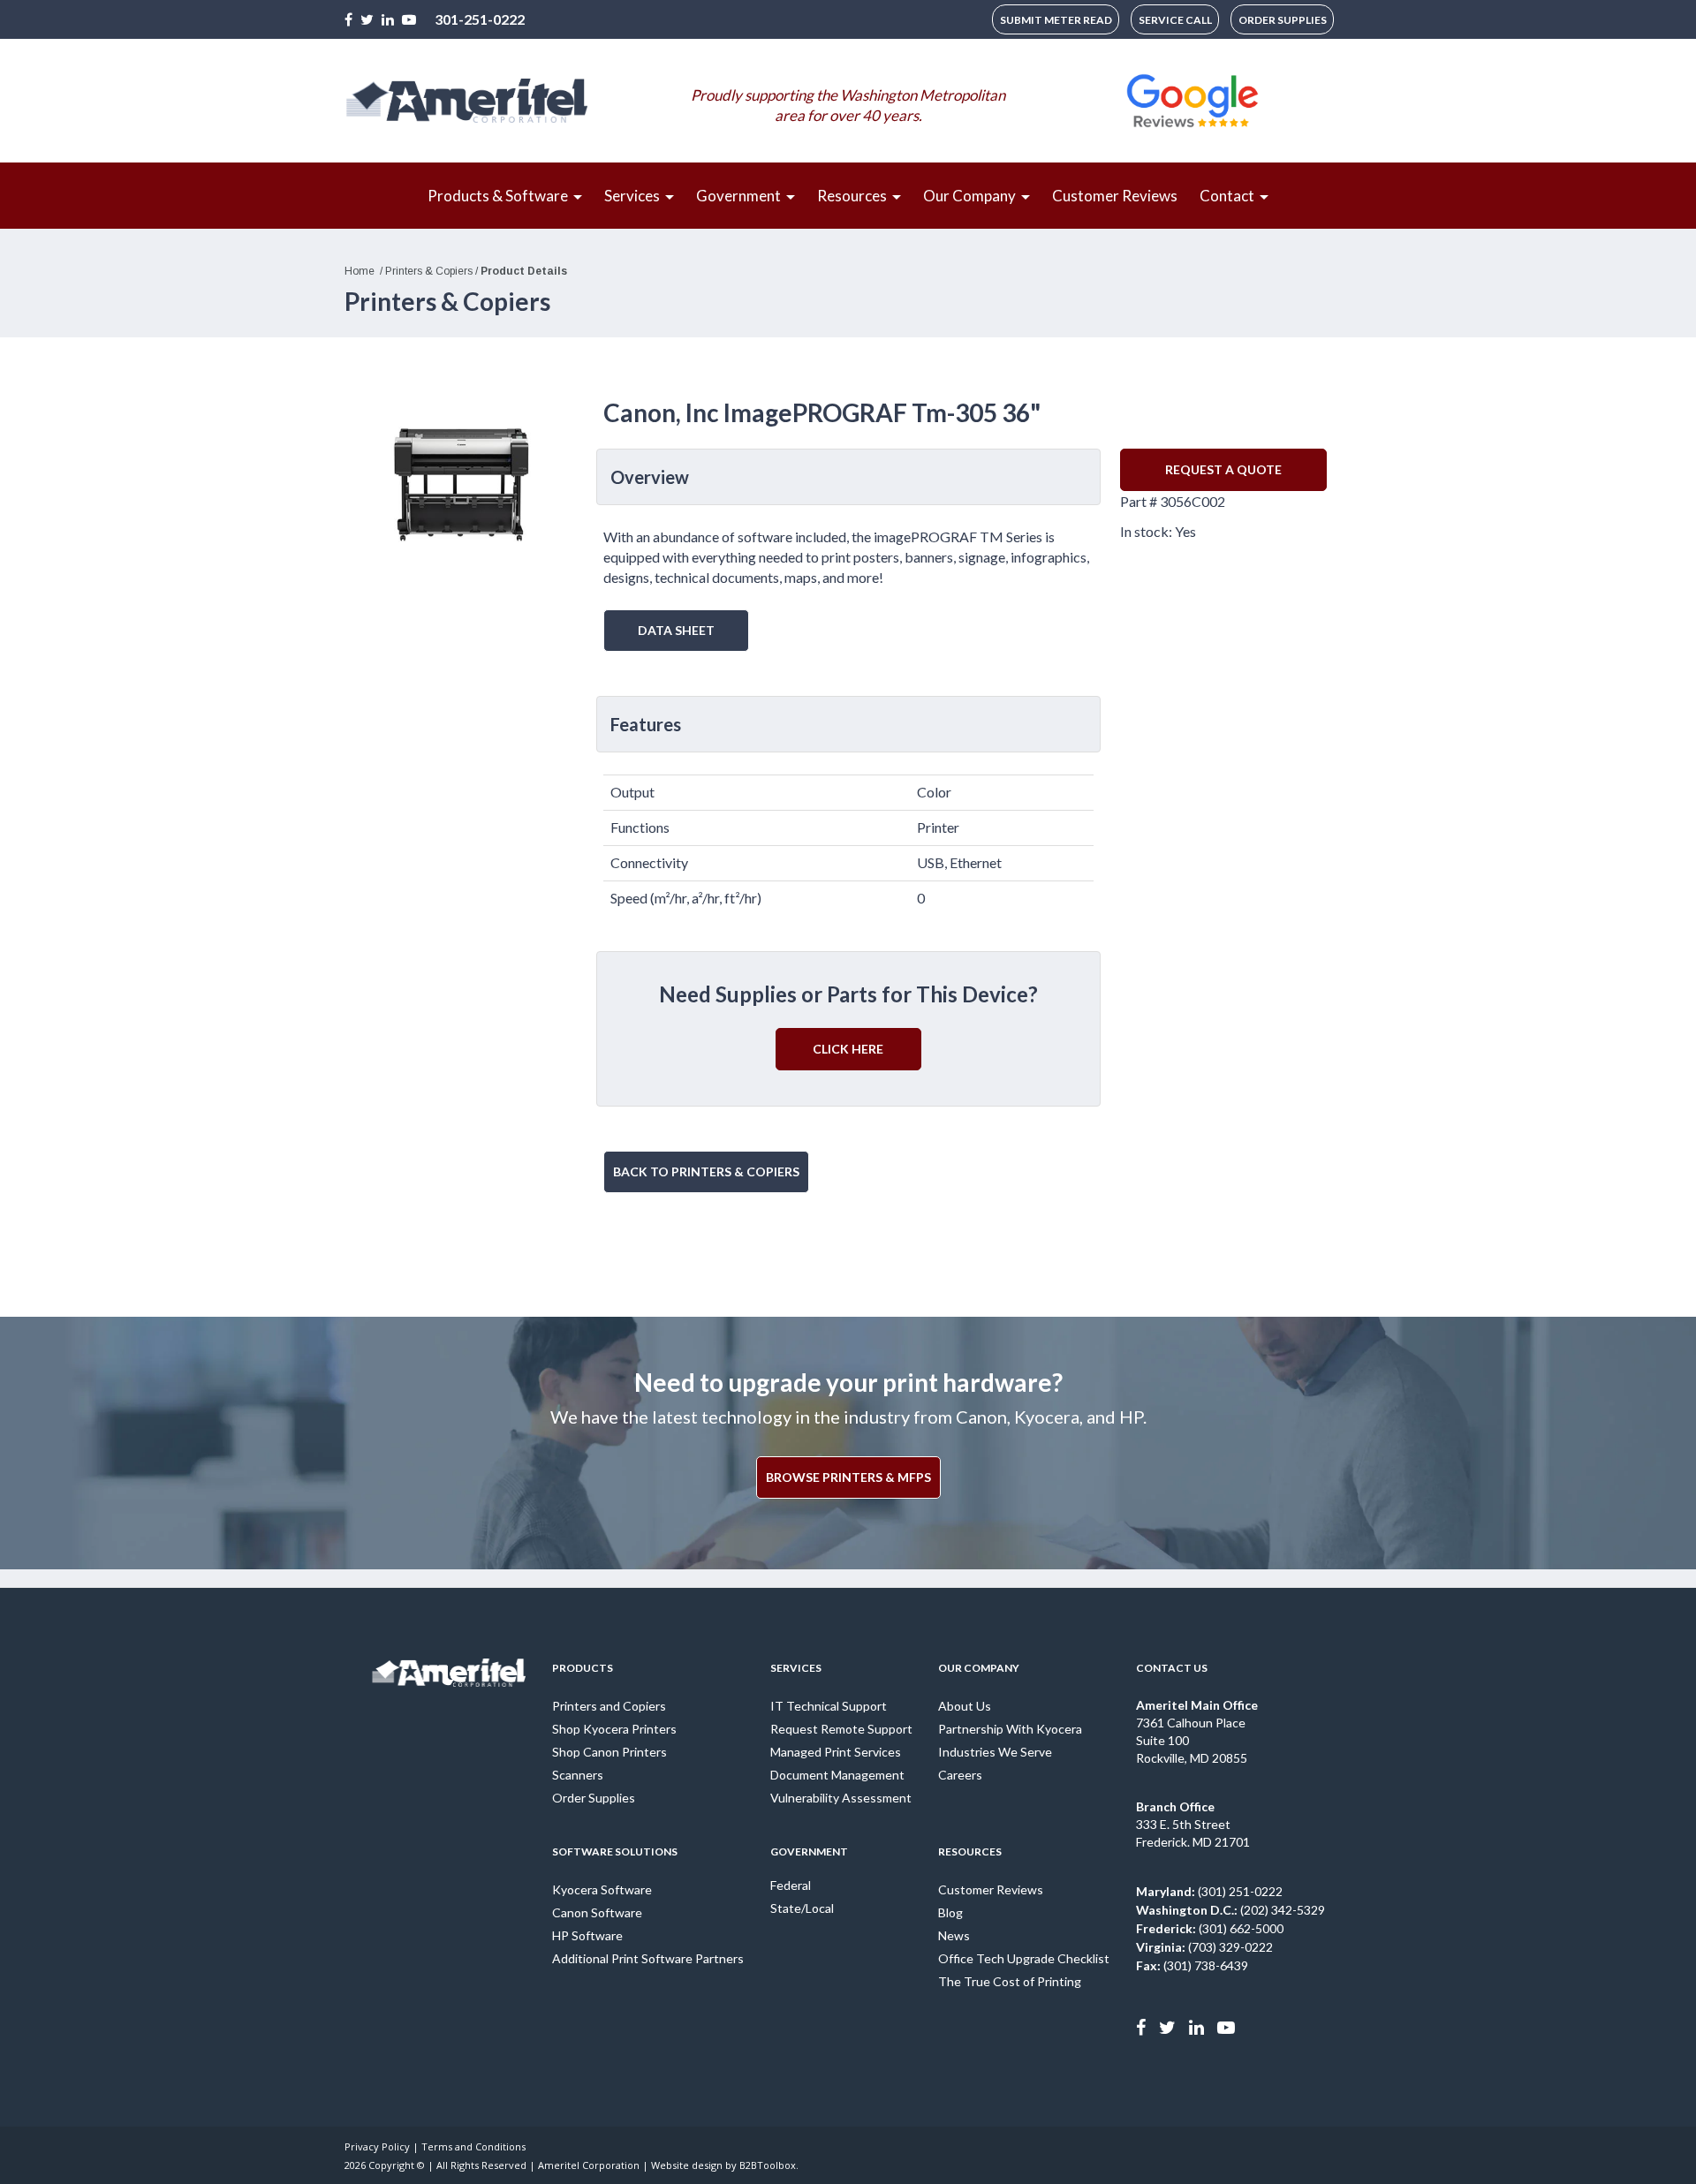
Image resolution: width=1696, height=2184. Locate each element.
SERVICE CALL (1175, 20)
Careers (960, 1775)
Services (796, 1668)
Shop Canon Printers (609, 1752)
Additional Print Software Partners (648, 1958)
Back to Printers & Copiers (706, 1171)
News (954, 1935)
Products (583, 1668)
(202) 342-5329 (1230, 1910)
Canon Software (597, 1912)
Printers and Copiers (609, 1706)
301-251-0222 (480, 19)
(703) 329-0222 (1204, 1947)
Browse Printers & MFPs (848, 1477)
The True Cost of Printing (1010, 1981)
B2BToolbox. (769, 2165)
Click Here (848, 1049)
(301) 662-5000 (1210, 1928)
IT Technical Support (829, 1706)
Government (809, 1851)
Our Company (979, 1668)
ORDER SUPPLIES (1283, 20)
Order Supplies (594, 1798)
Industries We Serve (995, 1752)
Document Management (837, 1775)
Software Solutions (615, 1851)
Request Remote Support (841, 1729)
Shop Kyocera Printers (614, 1729)
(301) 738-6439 (1192, 1965)
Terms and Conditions (473, 2146)
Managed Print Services (836, 1752)
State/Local (802, 1908)
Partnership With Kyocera (1010, 1729)
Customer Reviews (991, 1889)
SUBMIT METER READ (1056, 20)
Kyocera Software (602, 1889)
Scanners (578, 1775)
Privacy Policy (377, 2146)
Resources (970, 1851)
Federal (791, 1885)
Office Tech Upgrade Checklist (1024, 1958)
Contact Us (1172, 1668)
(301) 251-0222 (1209, 1891)
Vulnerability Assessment (841, 1798)
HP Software (587, 1935)
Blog (950, 1912)
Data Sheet (676, 630)
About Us (965, 1706)
